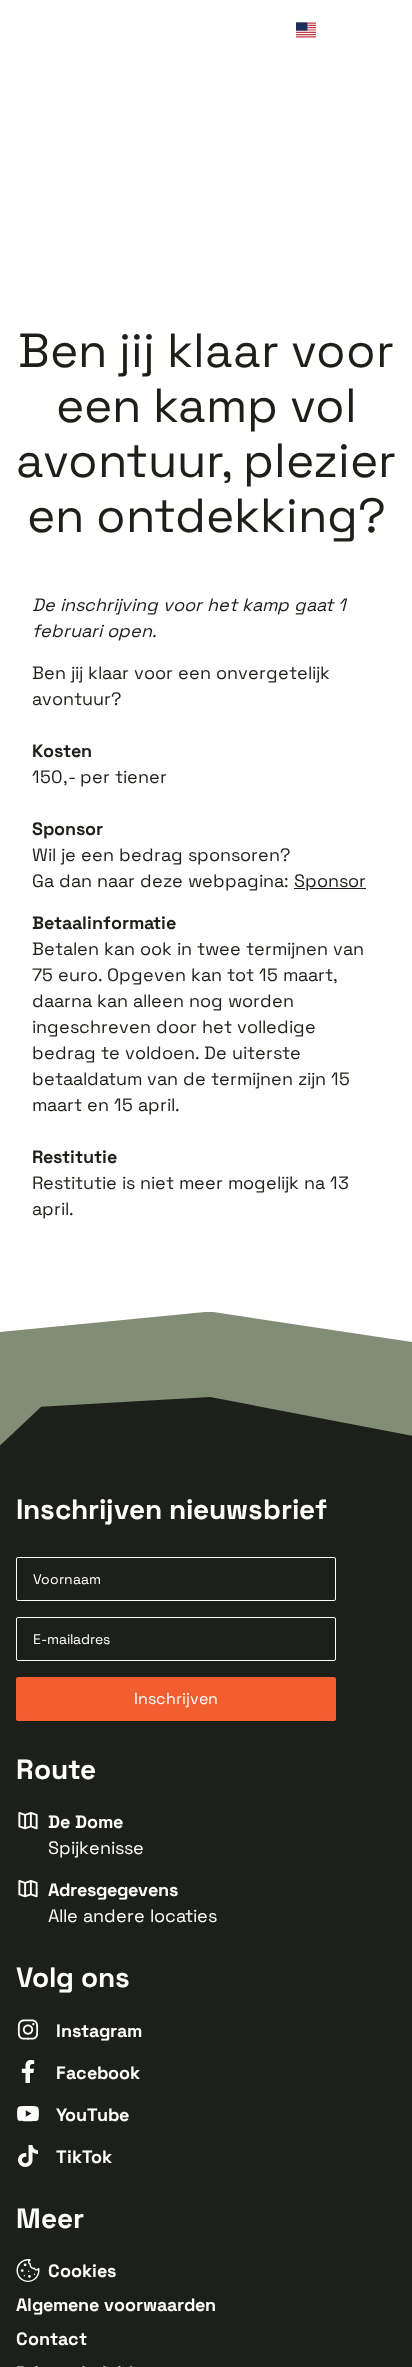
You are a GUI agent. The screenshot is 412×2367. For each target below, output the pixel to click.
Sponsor (330, 880)
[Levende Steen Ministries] (90, 32)
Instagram (99, 2030)
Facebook (98, 2072)
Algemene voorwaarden (116, 2304)
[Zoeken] (344, 32)
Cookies (82, 2270)
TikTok (84, 2156)
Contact (51, 2338)
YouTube (92, 2114)
